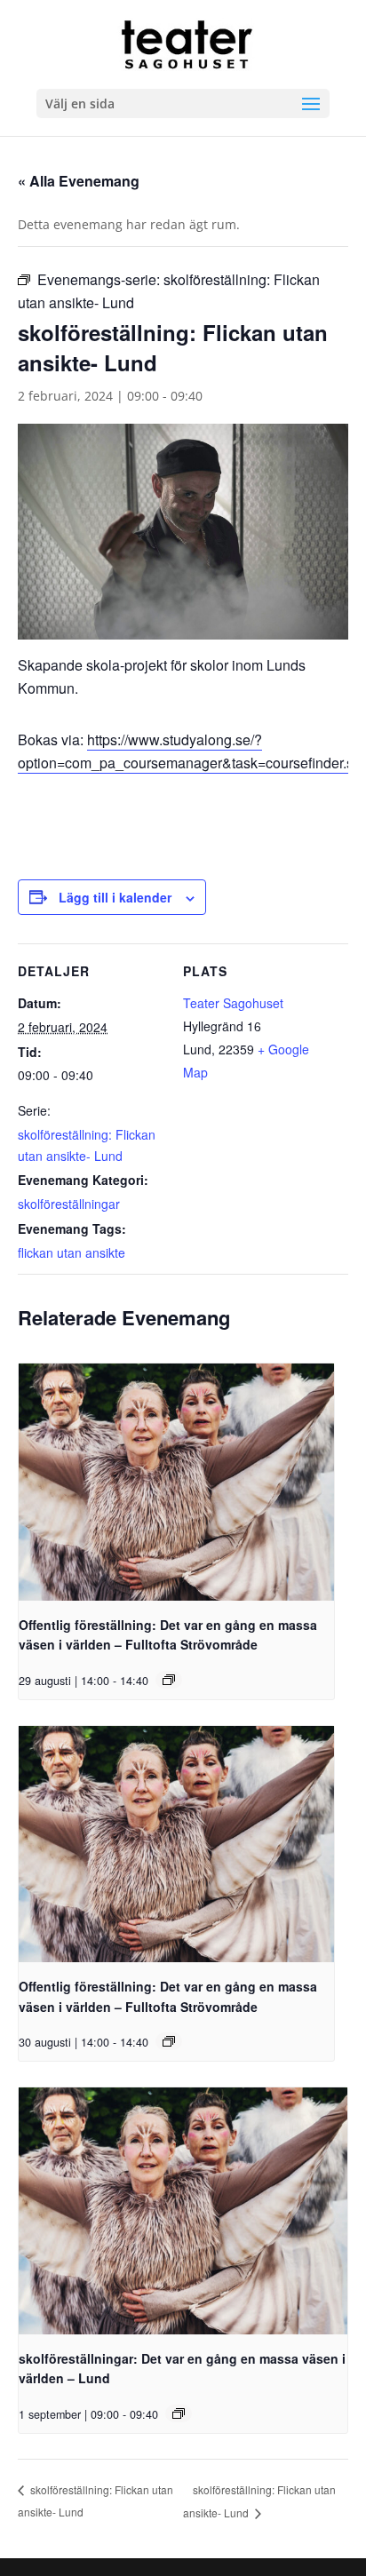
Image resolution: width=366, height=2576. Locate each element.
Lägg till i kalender (115, 897)
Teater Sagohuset (233, 1003)
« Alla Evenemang (79, 181)
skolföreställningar (69, 1204)
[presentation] (176, 1482)
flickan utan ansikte (72, 1252)
